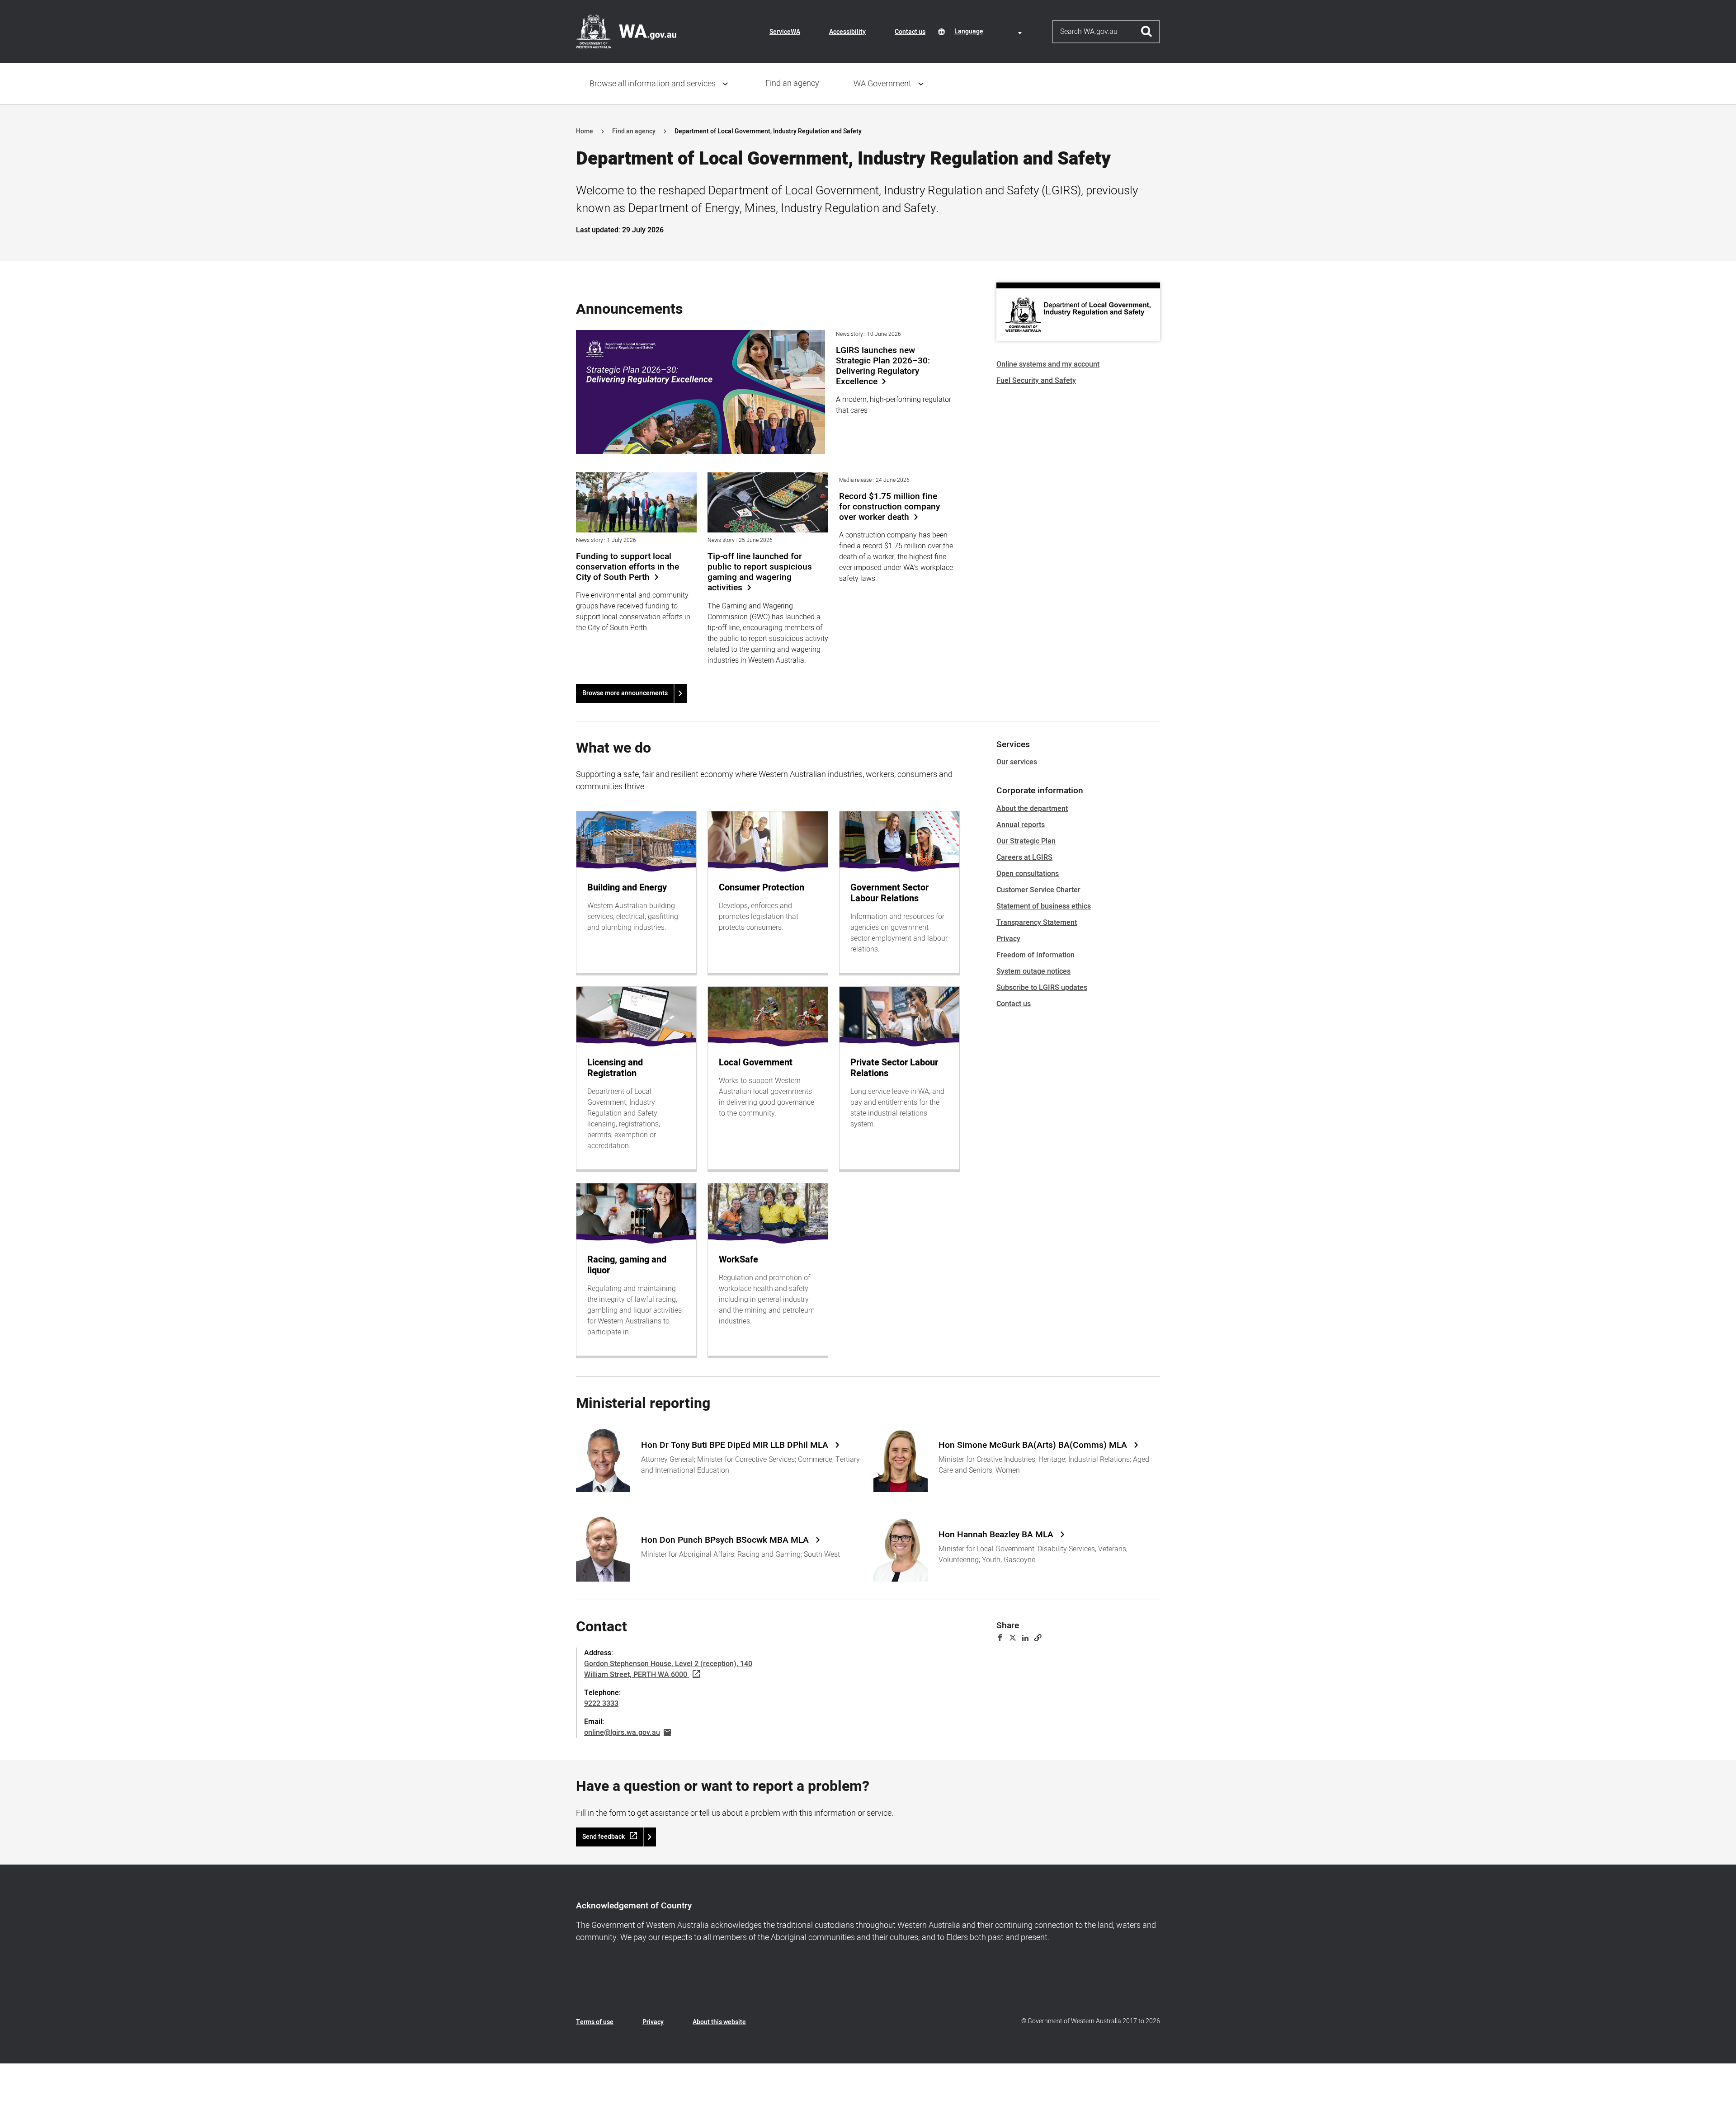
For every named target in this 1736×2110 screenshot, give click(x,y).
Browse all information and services (653, 84)
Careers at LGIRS (1024, 857)
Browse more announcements (625, 693)
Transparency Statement (1037, 923)
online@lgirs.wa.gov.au (622, 1733)
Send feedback (604, 1837)
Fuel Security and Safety (1036, 381)
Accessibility (847, 32)
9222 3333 (601, 1704)
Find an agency (792, 83)
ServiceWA (785, 32)
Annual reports (1021, 825)
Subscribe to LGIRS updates (1042, 988)
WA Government (882, 84)
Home (585, 131)
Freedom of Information (1035, 955)
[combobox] (990, 31)
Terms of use (595, 2022)
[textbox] (990, 31)
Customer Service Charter (1038, 890)
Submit (1147, 32)
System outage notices (1033, 971)
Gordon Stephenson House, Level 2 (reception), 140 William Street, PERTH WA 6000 (668, 1669)
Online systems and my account (1048, 364)
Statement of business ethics (1044, 906)
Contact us (910, 32)
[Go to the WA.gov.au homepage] (626, 31)
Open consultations (1028, 874)
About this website (719, 2022)
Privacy (1008, 939)
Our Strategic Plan (1026, 841)
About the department (1032, 809)
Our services (1017, 762)
